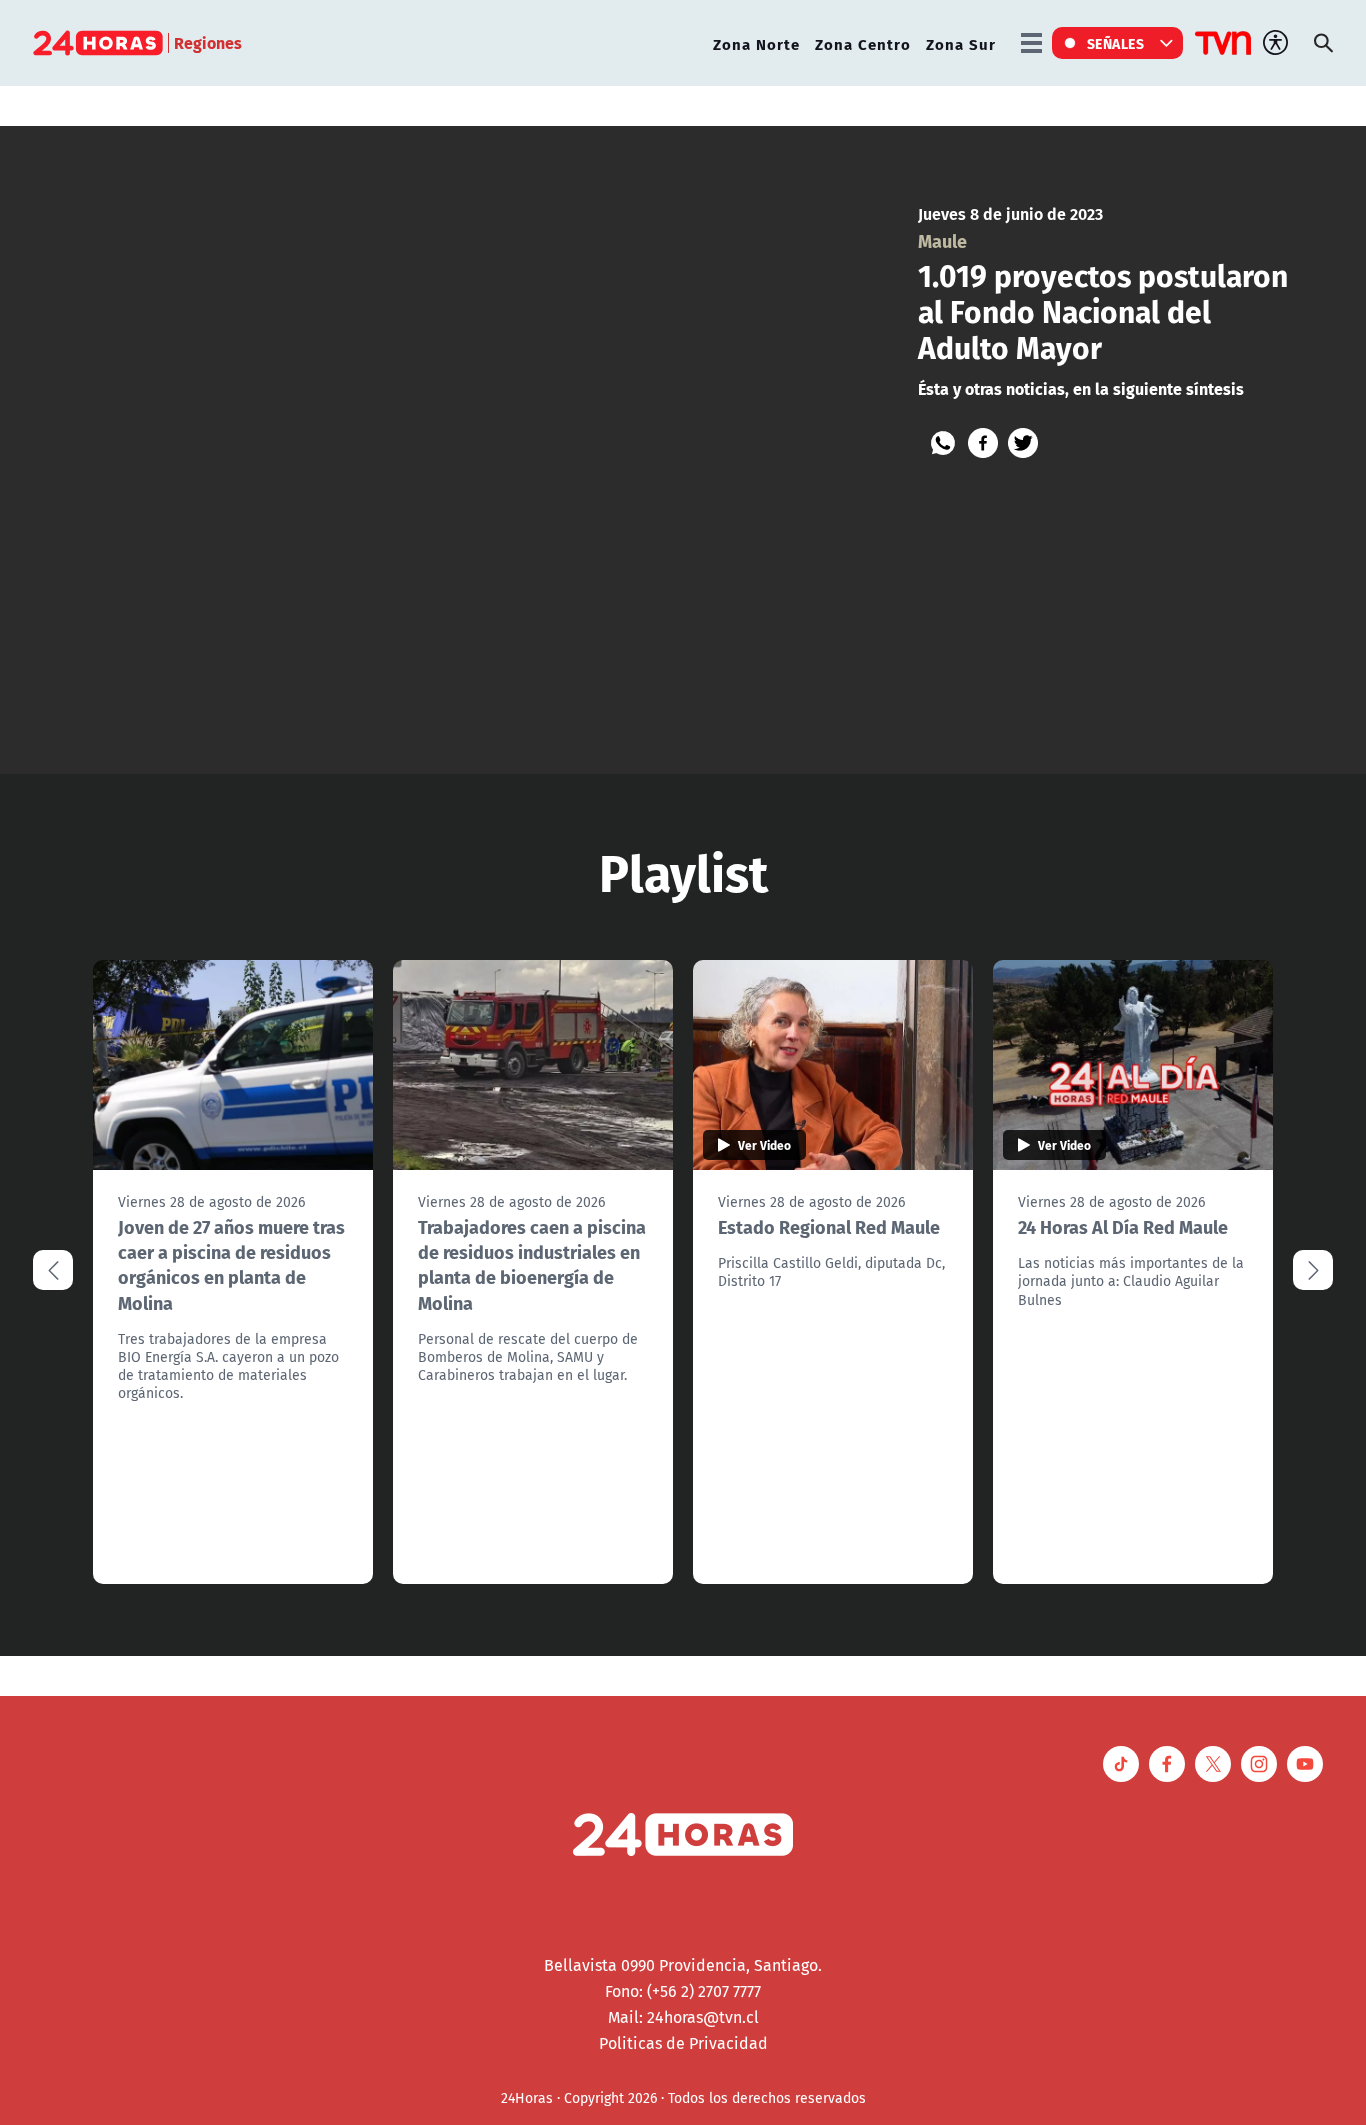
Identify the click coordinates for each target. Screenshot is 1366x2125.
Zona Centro (863, 43)
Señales (1116, 43)
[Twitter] (1023, 443)
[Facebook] (983, 443)
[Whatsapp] (943, 443)
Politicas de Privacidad (683, 2043)
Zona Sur (961, 43)
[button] (1313, 1270)
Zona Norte (756, 43)
